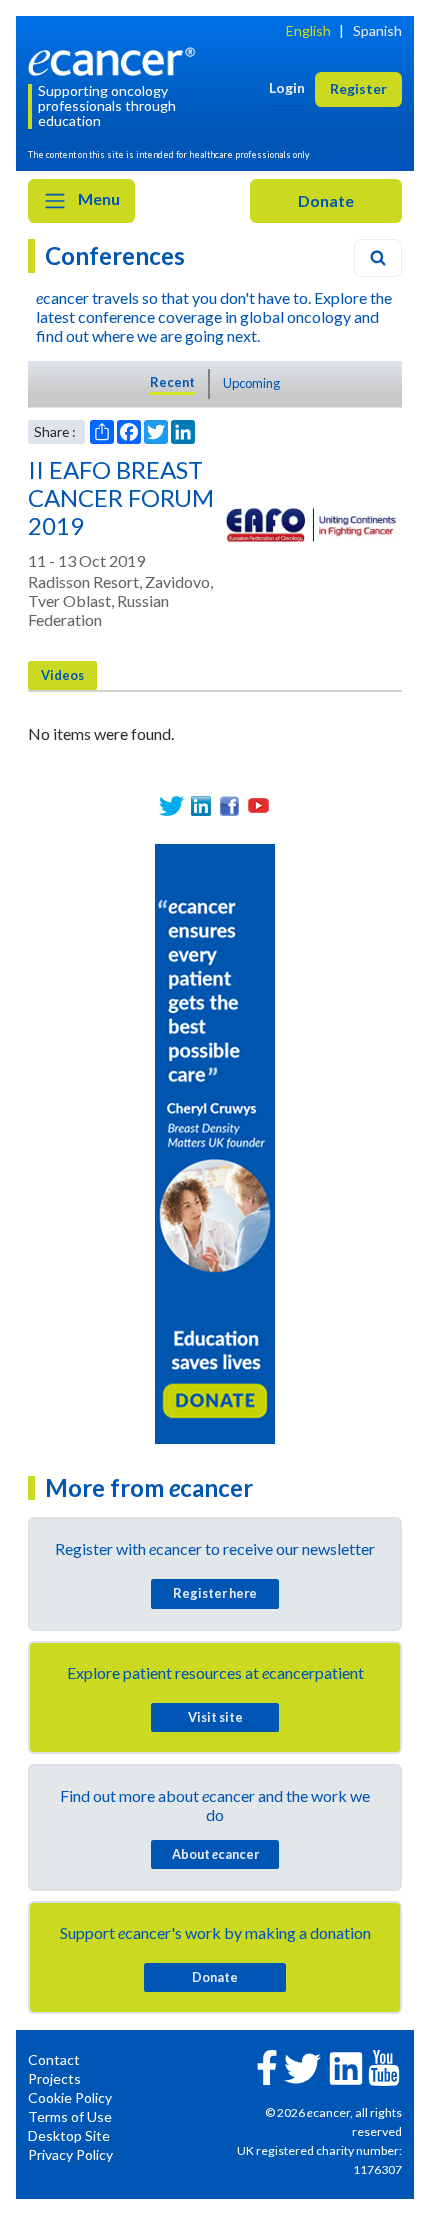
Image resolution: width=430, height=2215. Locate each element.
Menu (97, 198)
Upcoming (251, 383)
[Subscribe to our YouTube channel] (258, 805)
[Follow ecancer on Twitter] (302, 2066)
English (308, 30)
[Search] (378, 258)
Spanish (377, 30)
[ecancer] (115, 59)
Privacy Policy (70, 2154)
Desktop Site (69, 2135)
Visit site (215, 1717)
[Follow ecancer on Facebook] (267, 2065)
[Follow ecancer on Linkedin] (346, 2066)
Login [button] (287, 87)
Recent (172, 382)
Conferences (115, 255)
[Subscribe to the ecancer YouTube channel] (384, 2066)
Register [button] (358, 88)
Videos (62, 675)
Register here (215, 1593)
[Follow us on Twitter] (171, 805)
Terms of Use (70, 2116)
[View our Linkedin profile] (200, 805)
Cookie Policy (70, 2097)
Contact (54, 2059)
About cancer (215, 1854)
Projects (54, 2078)
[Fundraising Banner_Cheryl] (215, 1141)
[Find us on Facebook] (229, 805)
